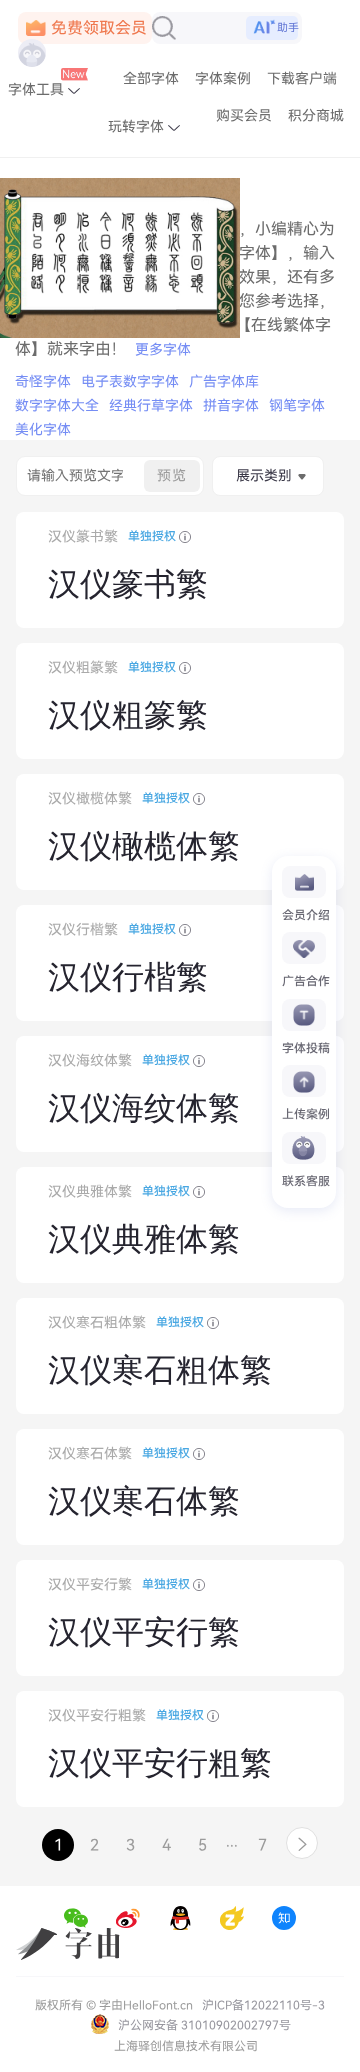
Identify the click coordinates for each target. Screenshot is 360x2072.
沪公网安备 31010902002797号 (203, 2025)
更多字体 (163, 349)
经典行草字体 (151, 405)
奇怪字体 (43, 381)
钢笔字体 (297, 405)
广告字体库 (224, 381)
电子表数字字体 (130, 381)
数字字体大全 (57, 405)
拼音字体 (231, 405)
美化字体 (43, 429)
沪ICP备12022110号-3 (263, 2005)
